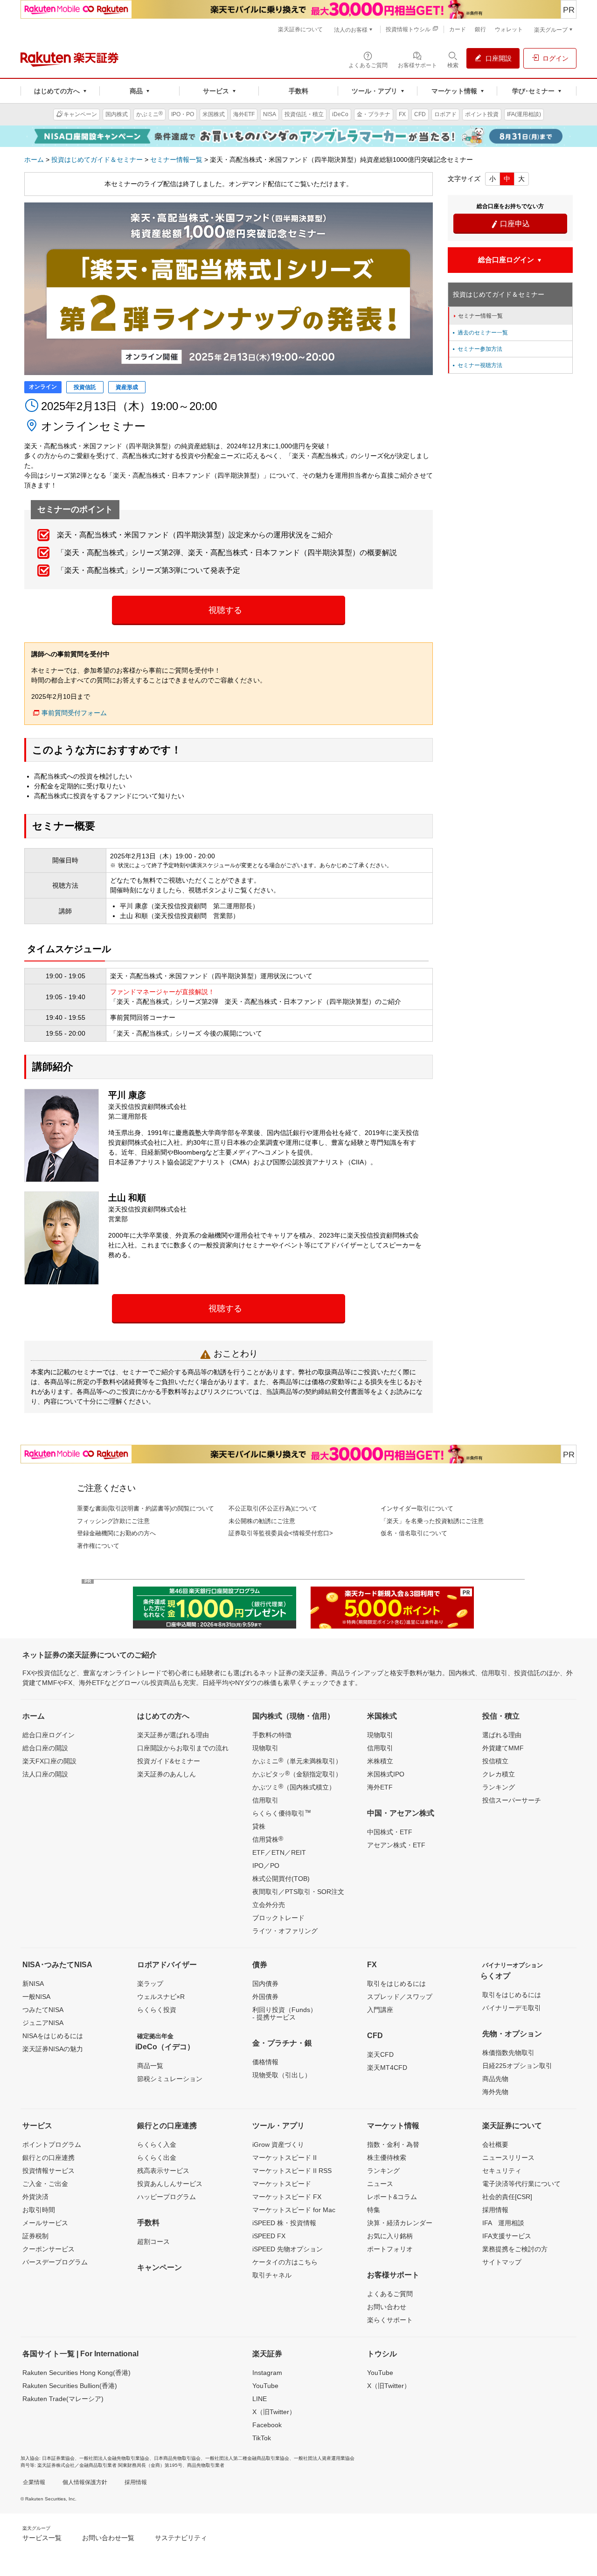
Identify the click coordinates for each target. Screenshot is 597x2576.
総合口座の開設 (45, 1748)
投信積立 (495, 1761)
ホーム (34, 160)
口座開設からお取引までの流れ (183, 1748)
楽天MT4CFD (387, 2068)
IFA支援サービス (507, 2236)
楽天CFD (380, 2054)
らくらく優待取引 (282, 1813)
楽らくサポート (390, 2320)
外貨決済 (35, 2197)
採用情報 (495, 2210)
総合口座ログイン (49, 1735)
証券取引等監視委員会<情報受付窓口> (281, 1533)
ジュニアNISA (43, 2023)
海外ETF (380, 1787)
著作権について (98, 1546)
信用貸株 (268, 1839)
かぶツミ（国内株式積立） (294, 1787)
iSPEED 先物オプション (288, 2249)
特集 (374, 2210)
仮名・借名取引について (414, 1533)
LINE (260, 2399)
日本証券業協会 (58, 2458)
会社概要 (495, 2144)
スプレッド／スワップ (400, 1997)
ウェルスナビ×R (161, 1997)
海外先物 (495, 2092)
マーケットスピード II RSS (292, 2171)
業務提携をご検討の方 (515, 2249)
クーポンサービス (49, 2249)
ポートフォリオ (390, 2249)
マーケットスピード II (285, 2158)
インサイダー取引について (417, 1508)
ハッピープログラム (167, 2197)
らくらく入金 (157, 2144)
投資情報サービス (49, 2171)
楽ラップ (150, 1984)
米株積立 (380, 1761)
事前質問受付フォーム (74, 713)
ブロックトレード (278, 1918)
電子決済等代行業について (521, 2184)
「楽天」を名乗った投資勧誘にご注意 (432, 1521)
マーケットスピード (282, 2184)
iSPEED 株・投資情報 (284, 2223)
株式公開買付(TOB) (281, 1879)
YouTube (265, 2386)
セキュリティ (502, 2171)
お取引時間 (39, 2210)
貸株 (259, 1826)
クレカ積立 (499, 1774)
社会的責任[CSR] (507, 2197)
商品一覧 (150, 2066)
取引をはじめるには (396, 1984)
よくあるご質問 (390, 2294)
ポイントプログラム (52, 2144)
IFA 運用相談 (503, 2223)
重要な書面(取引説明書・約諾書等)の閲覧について (146, 1508)
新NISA (33, 1984)
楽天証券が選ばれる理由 (173, 1735)
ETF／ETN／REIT (279, 1852)
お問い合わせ (387, 2307)
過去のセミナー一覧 (479, 333)
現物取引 (265, 1748)
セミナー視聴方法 (477, 365)
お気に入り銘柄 (390, 2236)
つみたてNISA (43, 2010)
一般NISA (36, 1997)
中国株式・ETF (390, 1832)
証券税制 (35, 2236)
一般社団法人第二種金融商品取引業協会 (247, 2458)
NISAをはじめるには (53, 2036)
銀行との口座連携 (49, 2158)
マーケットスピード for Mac (294, 2210)
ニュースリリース (508, 2158)
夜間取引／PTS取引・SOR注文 (298, 1892)
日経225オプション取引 (517, 2066)
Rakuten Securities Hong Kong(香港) (76, 2373)
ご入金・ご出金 (45, 2184)
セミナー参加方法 (477, 349)
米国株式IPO (386, 1774)
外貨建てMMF (503, 1748)
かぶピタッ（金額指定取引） (297, 1774)
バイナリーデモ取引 (512, 2008)
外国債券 (265, 1997)
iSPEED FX (269, 2236)
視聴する (225, 610)
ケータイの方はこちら (285, 2262)
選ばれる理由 (502, 1735)
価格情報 (265, 2062)
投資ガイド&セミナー (169, 1761)
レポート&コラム (392, 2197)
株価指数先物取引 (508, 2053)
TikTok (262, 2438)
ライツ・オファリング (285, 1931)
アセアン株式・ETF (396, 1845)
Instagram (267, 2373)
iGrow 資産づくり (278, 2144)
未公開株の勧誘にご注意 (262, 1521)
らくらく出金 (157, 2158)
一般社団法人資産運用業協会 (324, 2458)
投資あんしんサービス (170, 2184)
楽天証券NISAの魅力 (53, 2049)
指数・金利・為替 (393, 2144)
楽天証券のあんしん (167, 1774)
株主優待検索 (387, 2158)
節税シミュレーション (170, 2079)
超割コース (153, 2242)
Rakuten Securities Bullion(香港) (70, 2386)
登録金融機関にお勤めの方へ (116, 1533)
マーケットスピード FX (287, 2197)
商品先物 (495, 2079)
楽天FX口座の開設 (49, 1761)
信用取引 (265, 1800)
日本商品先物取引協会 (177, 2458)
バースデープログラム (55, 2262)
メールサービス (45, 2223)
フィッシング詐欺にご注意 (113, 1521)
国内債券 (265, 1984)
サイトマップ (502, 2262)
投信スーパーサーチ (512, 1800)
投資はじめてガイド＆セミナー (97, 160)
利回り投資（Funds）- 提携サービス (285, 2013)
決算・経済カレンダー (400, 2223)
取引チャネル (272, 2275)
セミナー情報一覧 (176, 160)
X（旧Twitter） (274, 2412)
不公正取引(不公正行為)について (273, 1508)
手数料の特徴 (272, 1735)
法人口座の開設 (45, 1774)
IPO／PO (266, 1866)
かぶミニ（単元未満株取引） (297, 1761)
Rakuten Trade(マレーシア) (63, 2399)
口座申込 (510, 224)
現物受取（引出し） (282, 2075)
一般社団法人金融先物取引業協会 (114, 2458)
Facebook (267, 2425)
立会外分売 (269, 1905)
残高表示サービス (163, 2171)
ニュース (380, 2184)
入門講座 (380, 2010)
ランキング (499, 1787)
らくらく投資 (157, 2010)
